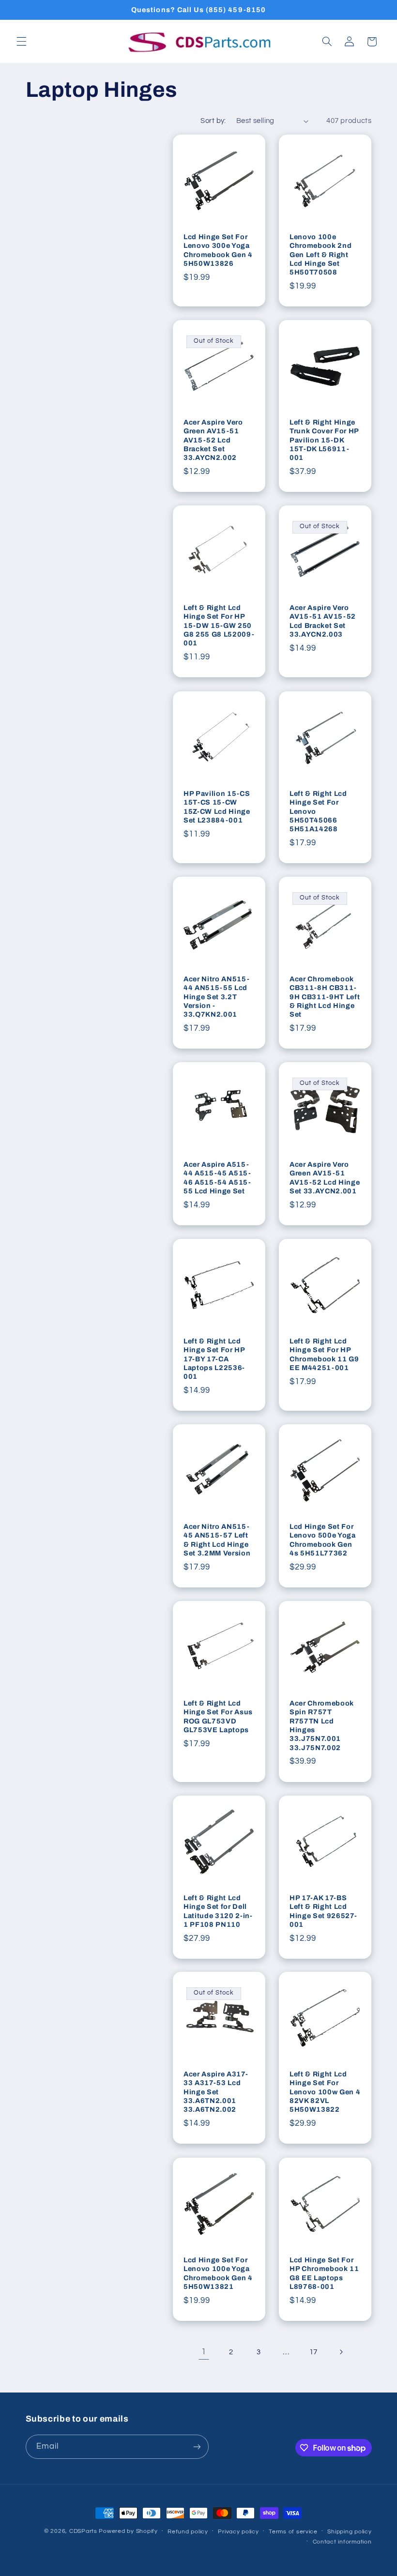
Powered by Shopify (128, 2531)
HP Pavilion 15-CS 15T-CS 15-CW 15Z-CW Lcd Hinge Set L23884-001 (217, 806)
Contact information (342, 2542)
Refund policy (188, 2532)
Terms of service (293, 2532)
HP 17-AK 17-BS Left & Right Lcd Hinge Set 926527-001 (323, 1911)
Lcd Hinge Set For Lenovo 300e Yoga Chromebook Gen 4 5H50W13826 (218, 250)
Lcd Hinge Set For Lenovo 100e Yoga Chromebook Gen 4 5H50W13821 (218, 2273)
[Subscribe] (197, 2446)
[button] (21, 42)
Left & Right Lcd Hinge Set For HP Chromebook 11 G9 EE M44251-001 (324, 1354)
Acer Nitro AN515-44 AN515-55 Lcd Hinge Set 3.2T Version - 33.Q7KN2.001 (216, 997)
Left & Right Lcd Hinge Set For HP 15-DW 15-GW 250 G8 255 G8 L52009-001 (219, 625)
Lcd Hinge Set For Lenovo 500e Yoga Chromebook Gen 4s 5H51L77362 (323, 1540)
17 (313, 2352)
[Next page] (341, 2352)
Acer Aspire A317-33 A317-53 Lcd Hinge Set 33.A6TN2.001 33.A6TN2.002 (216, 2092)
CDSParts (83, 2531)
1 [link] (204, 2352)
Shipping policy (349, 2532)
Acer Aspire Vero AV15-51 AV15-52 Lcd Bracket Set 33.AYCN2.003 (323, 621)
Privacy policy (238, 2532)
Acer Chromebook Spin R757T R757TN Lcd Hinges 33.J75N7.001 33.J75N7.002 (322, 1725)
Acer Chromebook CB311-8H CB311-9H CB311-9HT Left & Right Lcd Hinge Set (325, 997)
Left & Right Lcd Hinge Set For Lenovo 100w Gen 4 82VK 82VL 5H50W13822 (325, 2092)
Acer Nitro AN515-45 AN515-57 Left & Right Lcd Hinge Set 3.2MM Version (217, 1540)
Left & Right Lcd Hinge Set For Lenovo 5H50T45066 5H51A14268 (318, 811)
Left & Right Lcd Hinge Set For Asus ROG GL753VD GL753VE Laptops (218, 1716)
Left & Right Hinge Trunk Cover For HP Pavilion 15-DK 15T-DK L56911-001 (324, 440)
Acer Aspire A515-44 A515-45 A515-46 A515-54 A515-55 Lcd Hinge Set (217, 1178)
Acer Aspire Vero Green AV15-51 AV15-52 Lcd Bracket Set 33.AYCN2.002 (213, 440)
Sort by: (213, 121)
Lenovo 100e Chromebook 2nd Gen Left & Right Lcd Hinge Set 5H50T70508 (321, 255)
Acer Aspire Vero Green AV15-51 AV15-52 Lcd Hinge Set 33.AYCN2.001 (325, 1178)
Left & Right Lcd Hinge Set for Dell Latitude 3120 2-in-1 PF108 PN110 (218, 1911)
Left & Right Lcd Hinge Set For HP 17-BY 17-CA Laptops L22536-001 (214, 1359)
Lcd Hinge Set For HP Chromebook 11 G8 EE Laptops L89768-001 (324, 2273)
